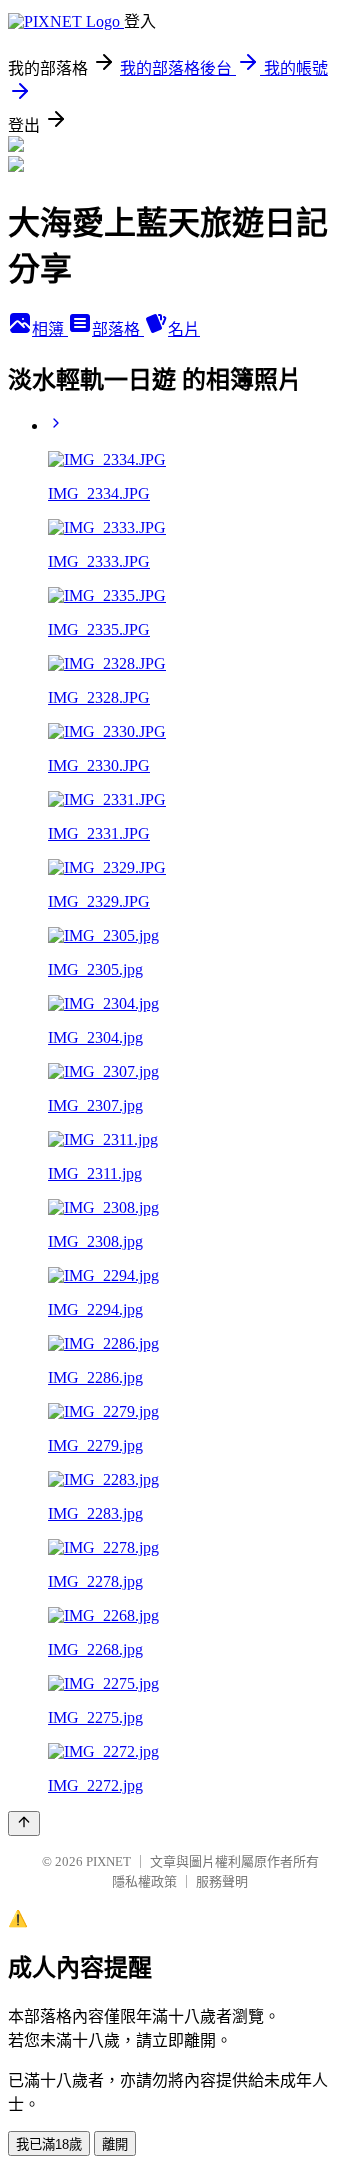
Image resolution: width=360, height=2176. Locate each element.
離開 (115, 2144)
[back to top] (24, 1823)
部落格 (118, 329)
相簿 (50, 329)
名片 (184, 329)
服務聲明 (222, 1881)
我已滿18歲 (49, 2144)
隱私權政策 (144, 1881)
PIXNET (108, 1861)
